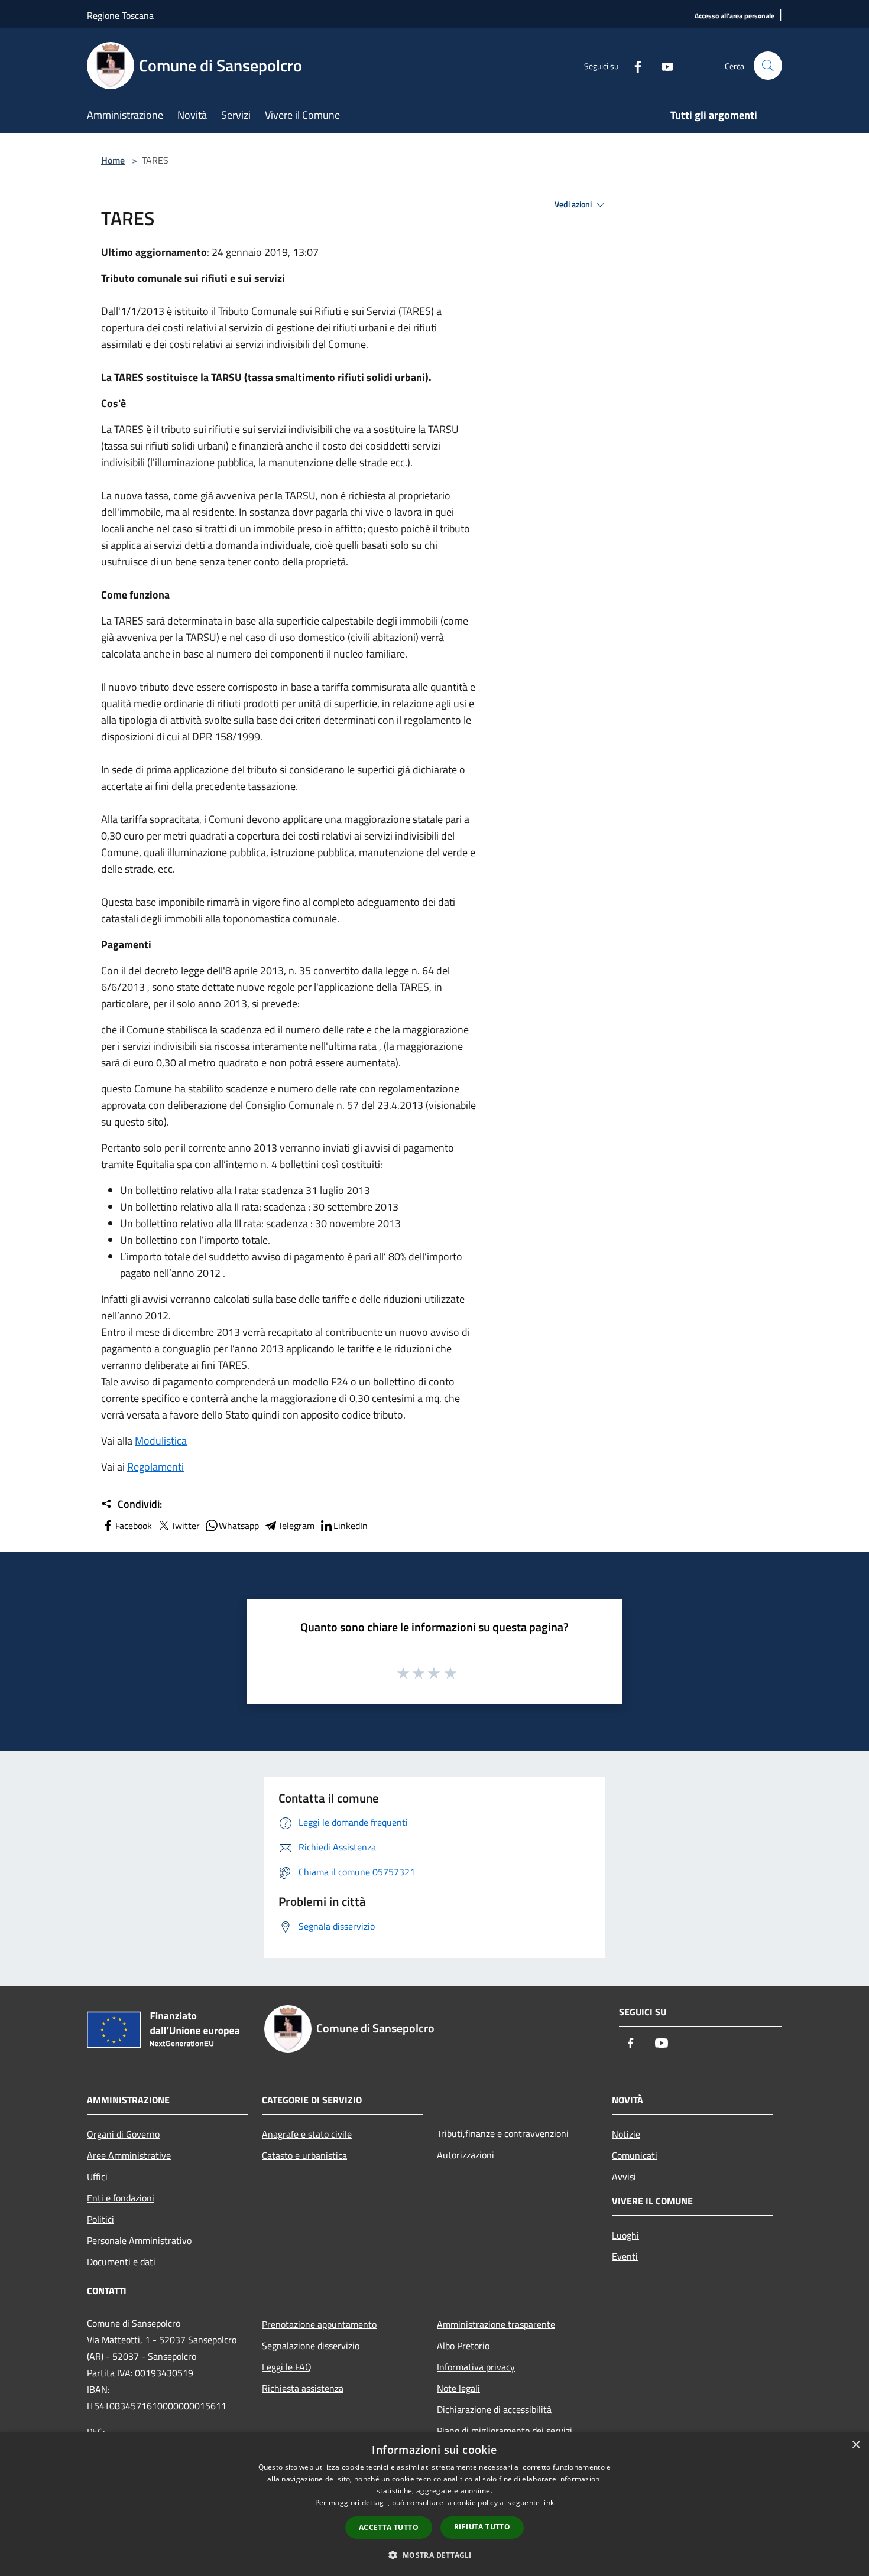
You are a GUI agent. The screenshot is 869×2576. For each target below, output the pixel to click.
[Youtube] (663, 65)
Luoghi (625, 2235)
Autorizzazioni (466, 2155)
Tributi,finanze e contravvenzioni (503, 2133)
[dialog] (434, 2504)
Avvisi (624, 2177)
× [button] (856, 2445)
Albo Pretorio (463, 2346)
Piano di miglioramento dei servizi (505, 2431)
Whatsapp (239, 1526)
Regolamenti (155, 1467)
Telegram (296, 1526)
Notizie (626, 2134)
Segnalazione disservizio (311, 2346)
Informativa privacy (476, 2367)
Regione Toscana (120, 15)
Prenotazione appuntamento (319, 2324)
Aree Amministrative (129, 2155)
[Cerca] (768, 66)
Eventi (625, 2256)
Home (113, 160)
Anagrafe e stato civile (307, 2134)
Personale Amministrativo (139, 2240)
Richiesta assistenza (303, 2388)
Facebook (134, 1526)
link (548, 2502)
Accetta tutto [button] (389, 2527)
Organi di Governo (123, 2134)
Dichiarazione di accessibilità (494, 2409)
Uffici (97, 2177)
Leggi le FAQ (287, 2367)
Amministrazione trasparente (496, 2324)
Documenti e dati (121, 2262)
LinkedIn (351, 1526)
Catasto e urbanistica (304, 2155)
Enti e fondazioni (121, 2198)
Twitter (185, 1526)
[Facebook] (633, 65)
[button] (434, 2555)
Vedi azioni (574, 204)
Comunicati (635, 2155)
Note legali (458, 2388)
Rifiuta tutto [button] (482, 2527)
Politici (100, 2219)
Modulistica (161, 1441)
